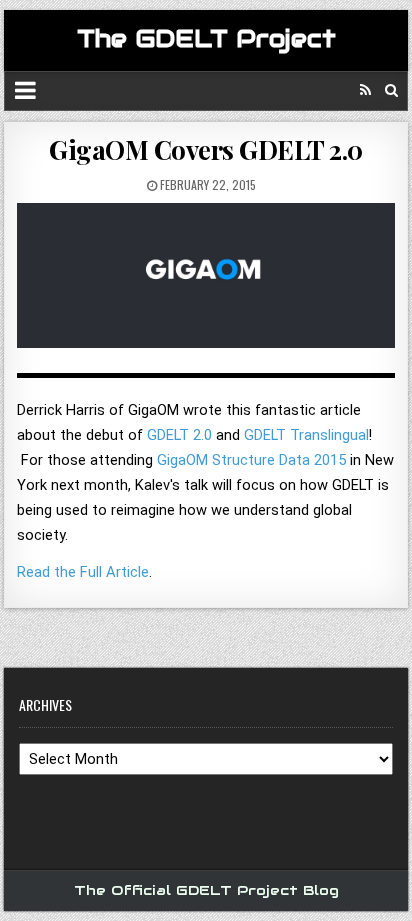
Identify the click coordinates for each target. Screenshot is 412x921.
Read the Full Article (83, 572)
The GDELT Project (206, 38)
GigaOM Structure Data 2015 (251, 460)
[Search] (391, 90)
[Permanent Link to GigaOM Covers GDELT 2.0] (206, 283)
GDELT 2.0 (179, 435)
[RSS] (365, 90)
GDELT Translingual (306, 435)
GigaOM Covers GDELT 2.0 (206, 149)
